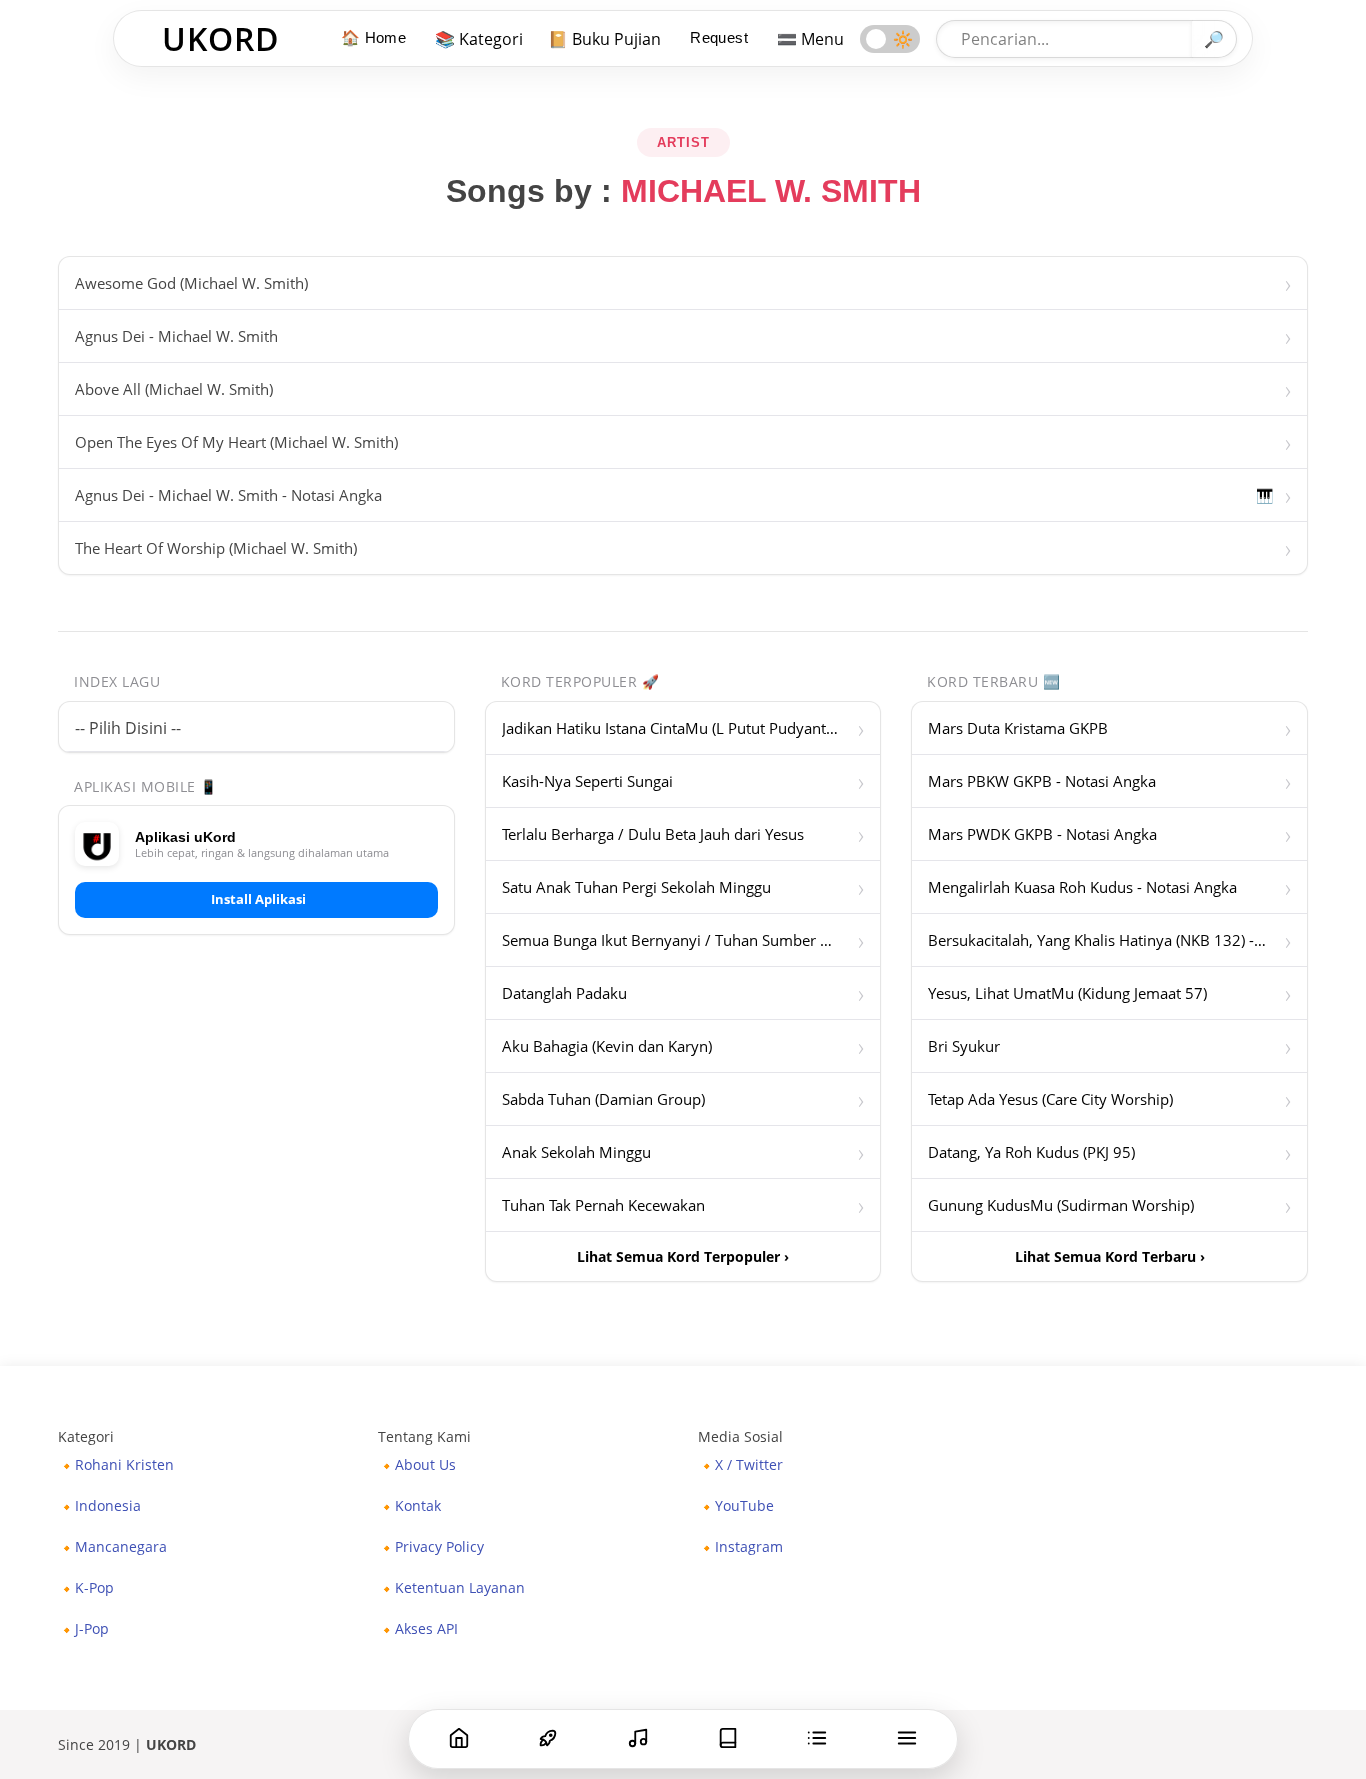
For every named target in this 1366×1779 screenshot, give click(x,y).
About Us (425, 1465)
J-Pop (92, 1629)
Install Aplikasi (258, 899)
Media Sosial (740, 1436)
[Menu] (907, 1738)
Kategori (86, 1436)
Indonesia (108, 1506)
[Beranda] (459, 1738)
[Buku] (728, 1738)
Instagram (749, 1547)
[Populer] (548, 1738)
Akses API (426, 1629)
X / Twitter (749, 1465)
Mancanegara (121, 1547)
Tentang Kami (424, 1436)
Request (719, 37)
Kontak (418, 1506)
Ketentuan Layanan (460, 1588)
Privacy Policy (439, 1547)
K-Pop (94, 1588)
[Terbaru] (638, 1738)
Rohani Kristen (124, 1465)
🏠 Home (373, 37)
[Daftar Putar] (817, 1738)
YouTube (744, 1506)
